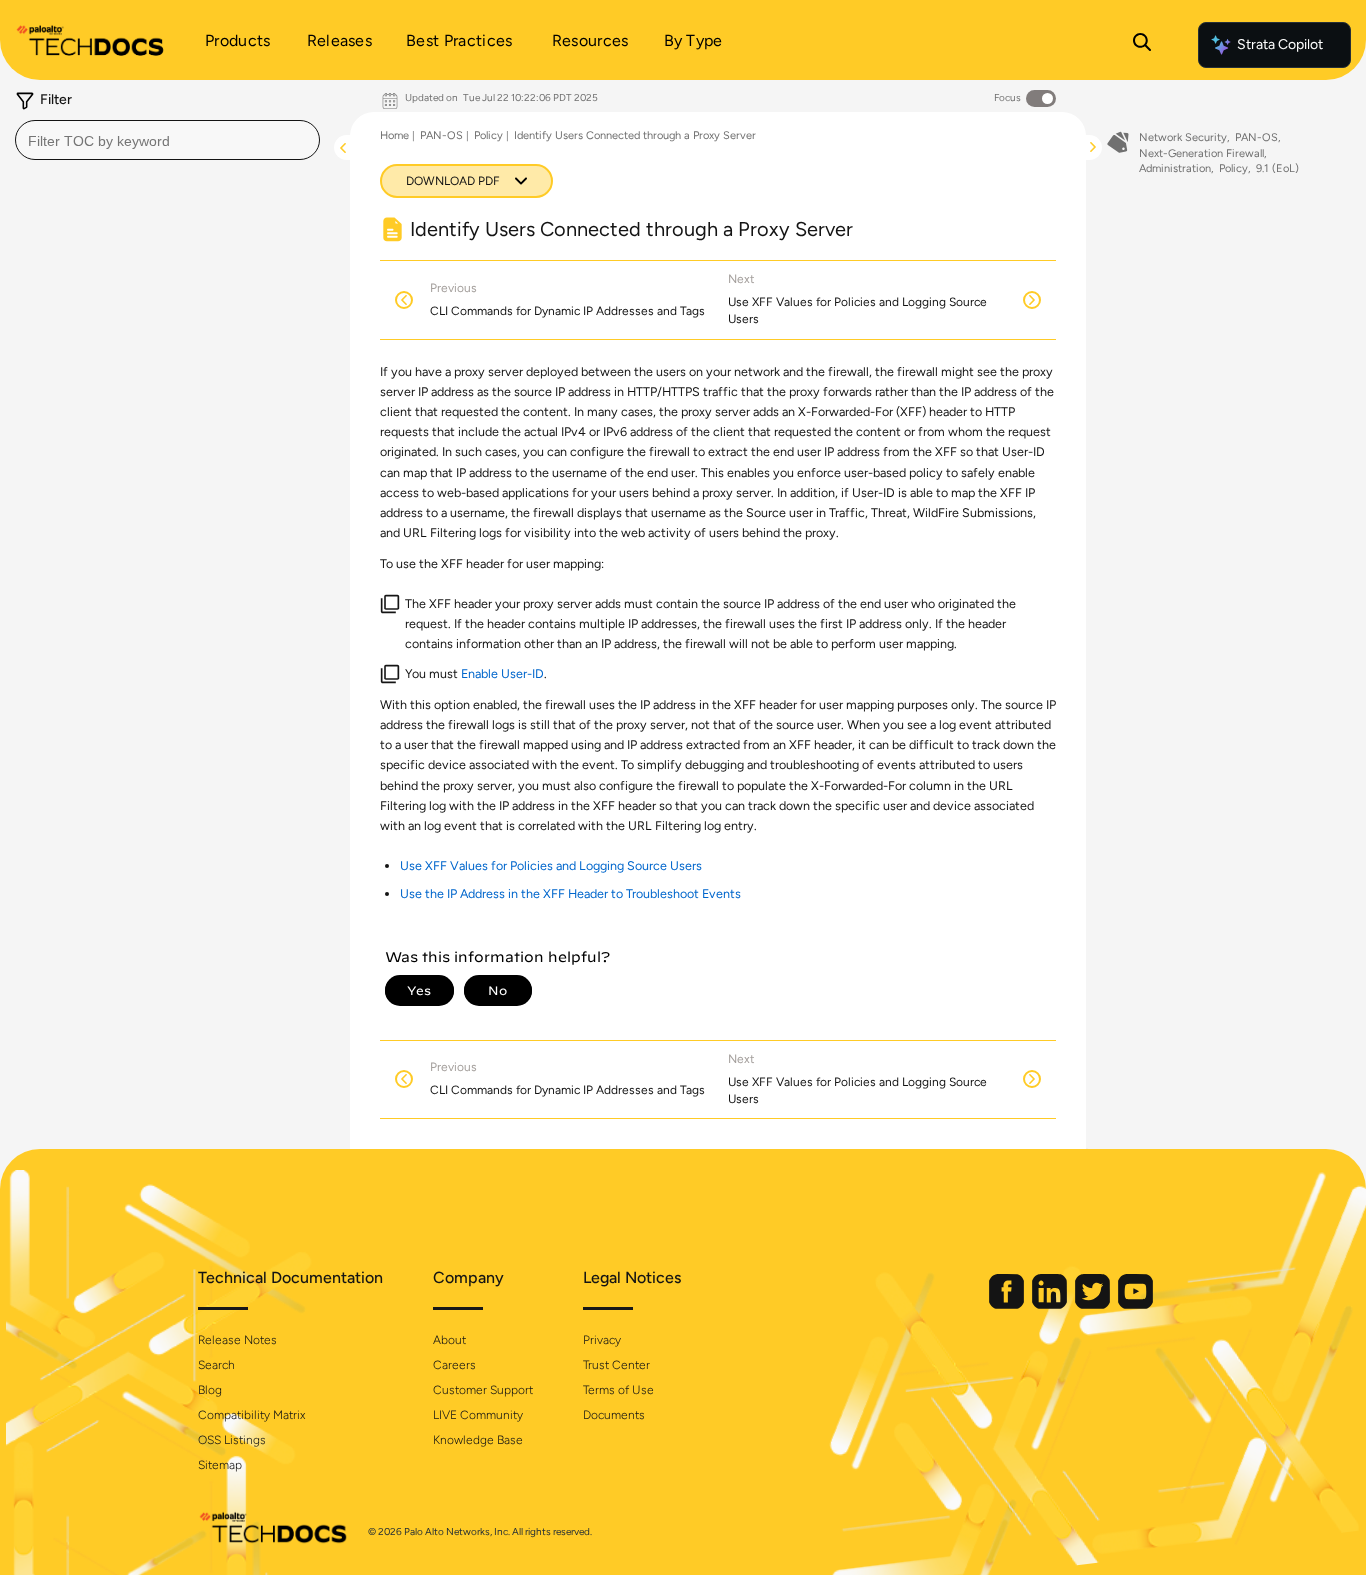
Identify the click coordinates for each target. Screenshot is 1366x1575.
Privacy (602, 1340)
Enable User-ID (502, 673)
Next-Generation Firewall (1201, 153)
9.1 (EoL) (1277, 168)
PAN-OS (441, 135)
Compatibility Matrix (251, 1415)
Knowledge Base (478, 1440)
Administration (1175, 168)
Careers (454, 1365)
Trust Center (616, 1365)
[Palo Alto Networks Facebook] (1008, 1304)
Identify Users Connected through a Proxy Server (635, 135)
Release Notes (237, 1340)
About (449, 1340)
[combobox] (167, 140)
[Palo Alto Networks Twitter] (1094, 1304)
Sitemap (220, 1465)
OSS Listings (232, 1440)
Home (394, 135)
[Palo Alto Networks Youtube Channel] (1135, 1304)
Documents (614, 1415)
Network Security (1183, 137)
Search (216, 1365)
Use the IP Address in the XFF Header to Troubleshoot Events (570, 893)
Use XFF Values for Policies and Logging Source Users (551, 865)
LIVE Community (478, 1415)
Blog (210, 1390)
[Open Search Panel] (1142, 45)
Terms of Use (618, 1390)
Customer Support (483, 1390)
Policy (488, 135)
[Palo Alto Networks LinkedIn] (1051, 1304)
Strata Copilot (1280, 44)
